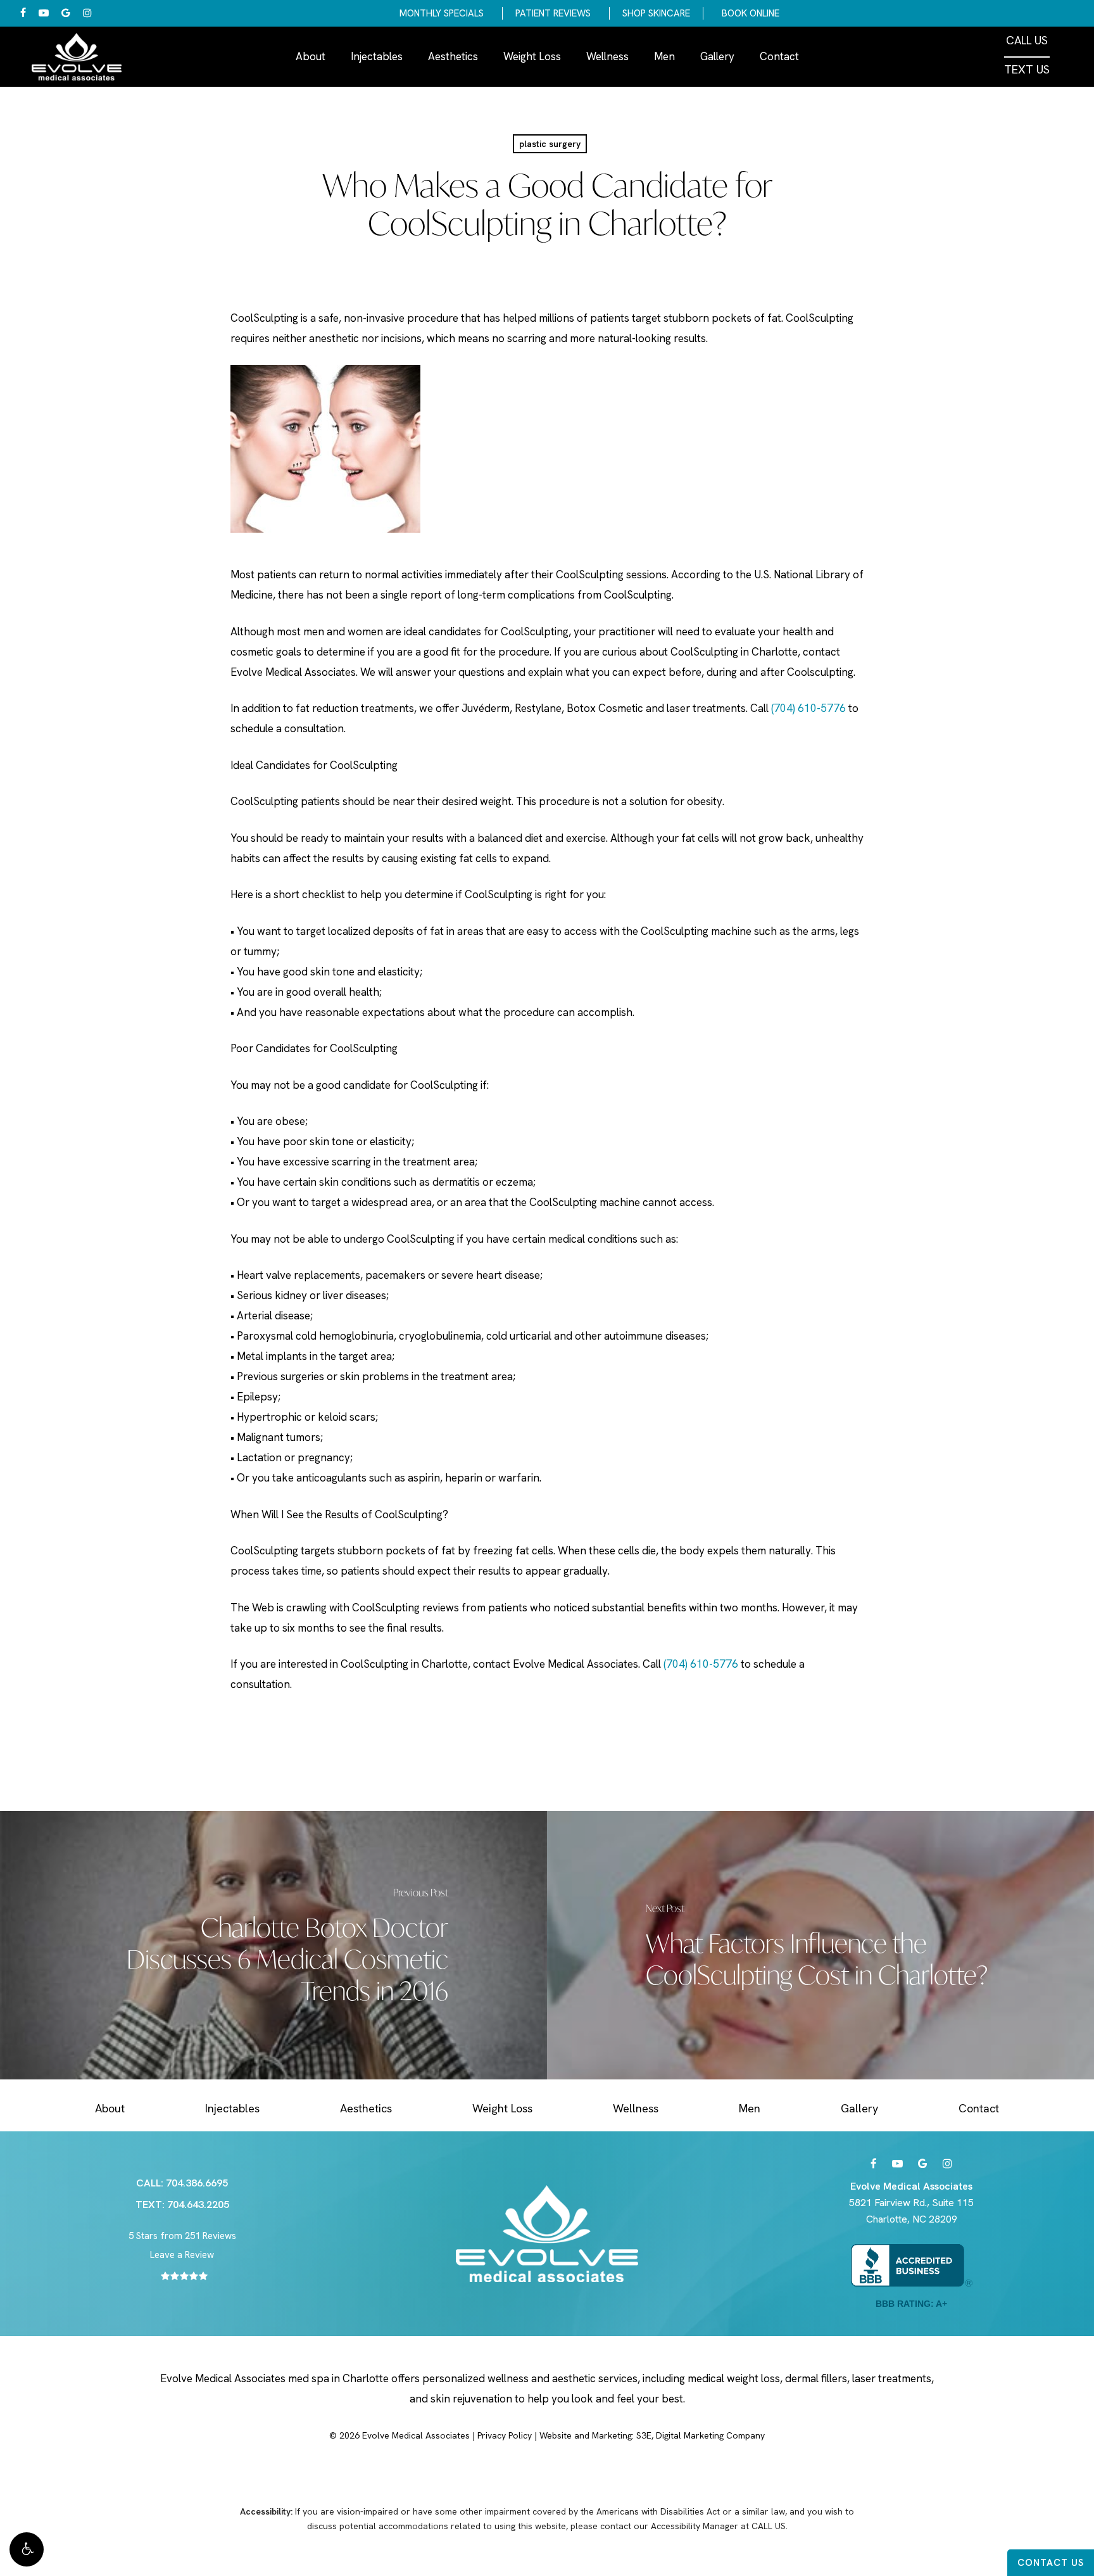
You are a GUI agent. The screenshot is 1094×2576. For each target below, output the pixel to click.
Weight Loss (502, 2108)
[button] (27, 2549)
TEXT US (1027, 70)
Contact (979, 2108)
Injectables (232, 2108)
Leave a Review (182, 2255)
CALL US (1027, 41)
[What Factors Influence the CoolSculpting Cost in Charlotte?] (820, 1945)
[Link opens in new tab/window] (874, 2164)
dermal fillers (816, 2378)
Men (750, 2108)
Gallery (859, 2108)
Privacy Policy (505, 2435)
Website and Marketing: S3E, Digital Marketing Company (652, 2435)
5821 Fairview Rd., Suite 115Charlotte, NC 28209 (911, 2203)
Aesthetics (366, 2108)
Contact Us (1051, 2563)
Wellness (636, 2108)
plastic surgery (550, 144)
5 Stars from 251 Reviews (182, 2236)
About (110, 2108)
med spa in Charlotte (338, 2378)
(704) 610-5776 (808, 708)
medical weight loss (734, 2378)
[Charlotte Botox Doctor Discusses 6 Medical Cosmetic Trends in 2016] (273, 1945)
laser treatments (892, 2378)
